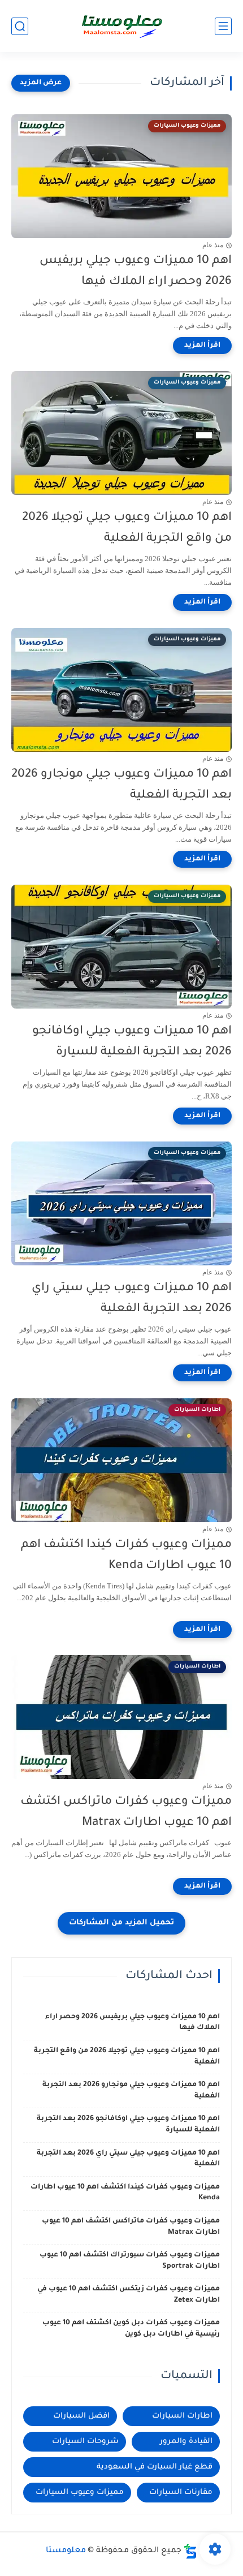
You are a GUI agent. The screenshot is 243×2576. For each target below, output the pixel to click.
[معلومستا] (121, 26)
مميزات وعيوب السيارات (80, 2493)
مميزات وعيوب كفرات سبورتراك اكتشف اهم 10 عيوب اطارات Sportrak (130, 2261)
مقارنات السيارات (181, 2493)
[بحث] (20, 26)
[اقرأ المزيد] (202, 346)
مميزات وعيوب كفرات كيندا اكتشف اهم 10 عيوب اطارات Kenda (126, 1556)
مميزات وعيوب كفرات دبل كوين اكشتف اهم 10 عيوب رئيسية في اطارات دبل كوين (131, 2329)
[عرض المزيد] (41, 83)
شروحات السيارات (85, 2442)
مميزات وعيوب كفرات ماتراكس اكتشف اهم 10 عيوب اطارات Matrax (126, 1812)
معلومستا (66, 2551)
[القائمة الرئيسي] (223, 26)
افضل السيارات (81, 2416)
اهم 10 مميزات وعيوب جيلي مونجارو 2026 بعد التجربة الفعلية (121, 785)
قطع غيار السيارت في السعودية (155, 2467)
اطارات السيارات (182, 2416)
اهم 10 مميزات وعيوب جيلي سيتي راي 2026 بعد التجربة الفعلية (132, 1299)
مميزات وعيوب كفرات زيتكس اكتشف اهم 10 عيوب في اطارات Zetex (129, 2295)
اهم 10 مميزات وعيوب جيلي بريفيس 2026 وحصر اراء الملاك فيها (136, 272)
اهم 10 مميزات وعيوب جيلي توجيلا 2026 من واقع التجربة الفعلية (127, 528)
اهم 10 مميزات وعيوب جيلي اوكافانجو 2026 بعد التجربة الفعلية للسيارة (132, 1042)
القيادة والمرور (186, 2442)
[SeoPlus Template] (190, 2551)
